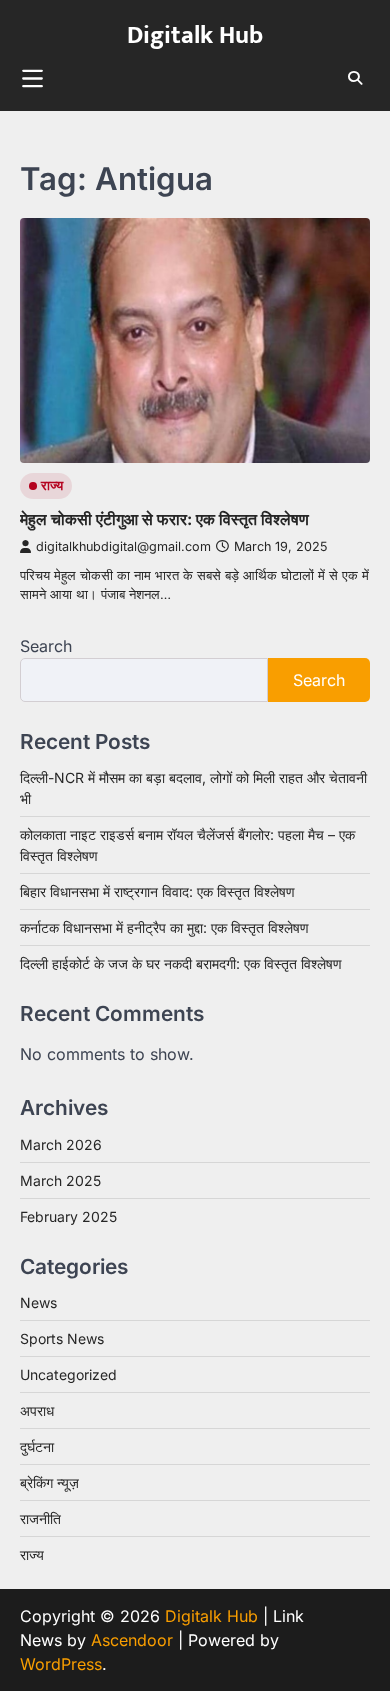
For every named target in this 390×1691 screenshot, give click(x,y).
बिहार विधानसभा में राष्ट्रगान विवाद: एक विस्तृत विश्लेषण (157, 891)
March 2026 (61, 1144)
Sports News (62, 1338)
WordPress (61, 1664)
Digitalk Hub (195, 35)
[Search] (355, 78)
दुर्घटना (37, 1446)
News (38, 1302)
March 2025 (60, 1180)
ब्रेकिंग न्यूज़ (49, 1482)
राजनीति (40, 1518)
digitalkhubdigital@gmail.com (123, 546)
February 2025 (68, 1216)
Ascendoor (132, 1640)
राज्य (52, 485)
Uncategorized (68, 1374)
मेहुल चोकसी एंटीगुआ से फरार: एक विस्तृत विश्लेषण (164, 519)
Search (46, 646)
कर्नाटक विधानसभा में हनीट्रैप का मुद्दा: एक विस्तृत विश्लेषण (164, 927)
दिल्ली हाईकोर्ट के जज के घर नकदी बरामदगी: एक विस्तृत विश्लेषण (181, 963)
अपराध (37, 1410)
